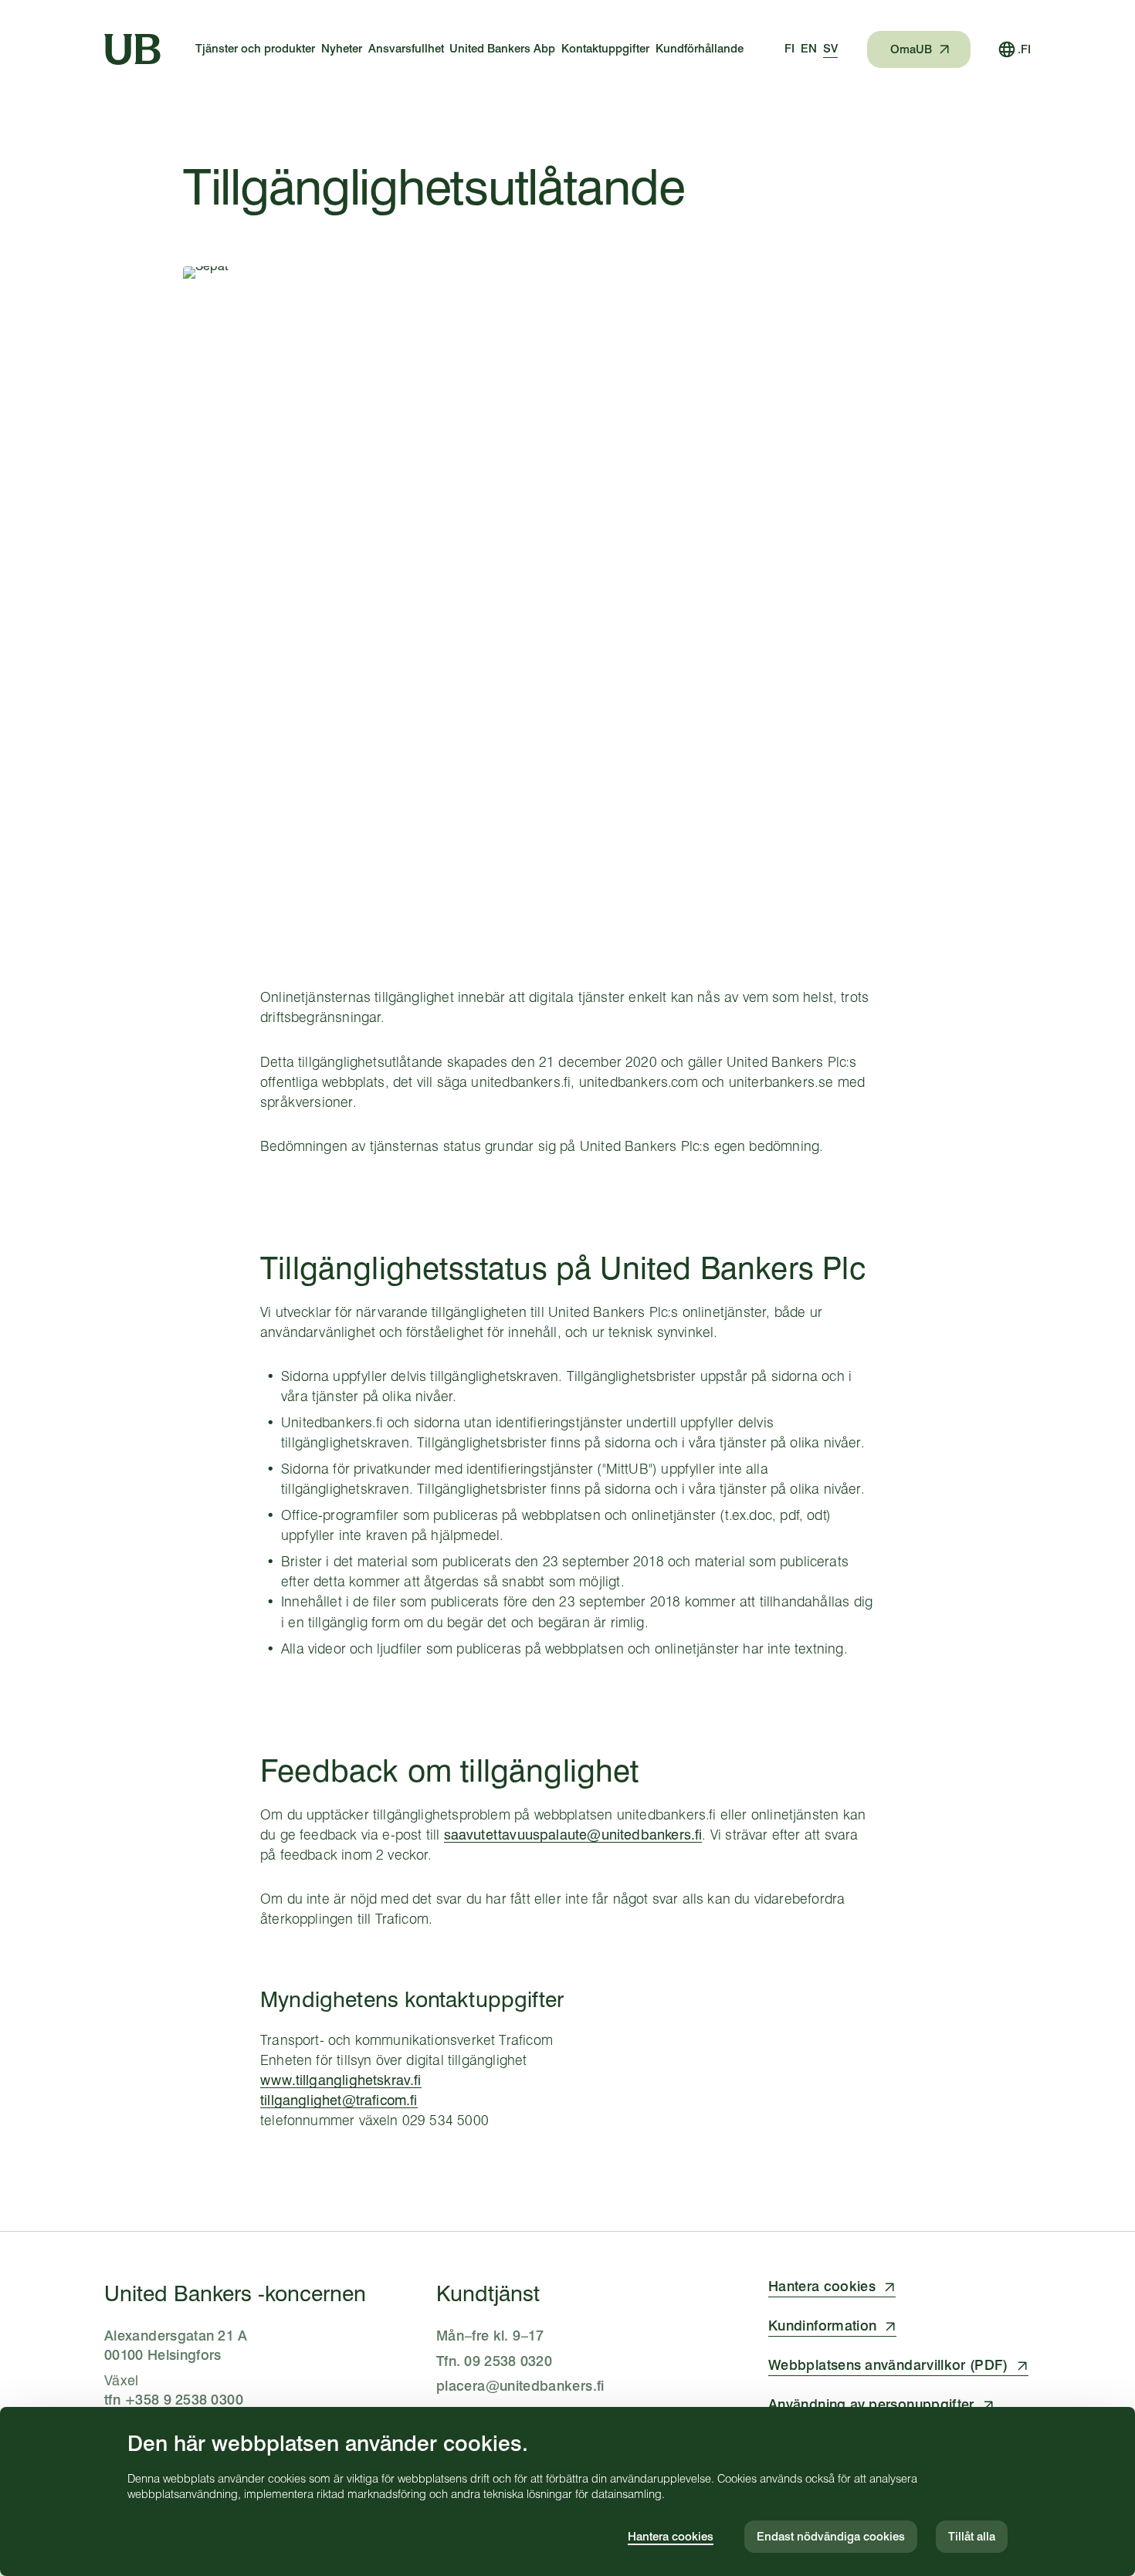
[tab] (789, 49)
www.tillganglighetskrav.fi (341, 2080)
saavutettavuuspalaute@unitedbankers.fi (573, 1835)
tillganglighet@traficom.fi (339, 2100)
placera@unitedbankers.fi (520, 2386)
